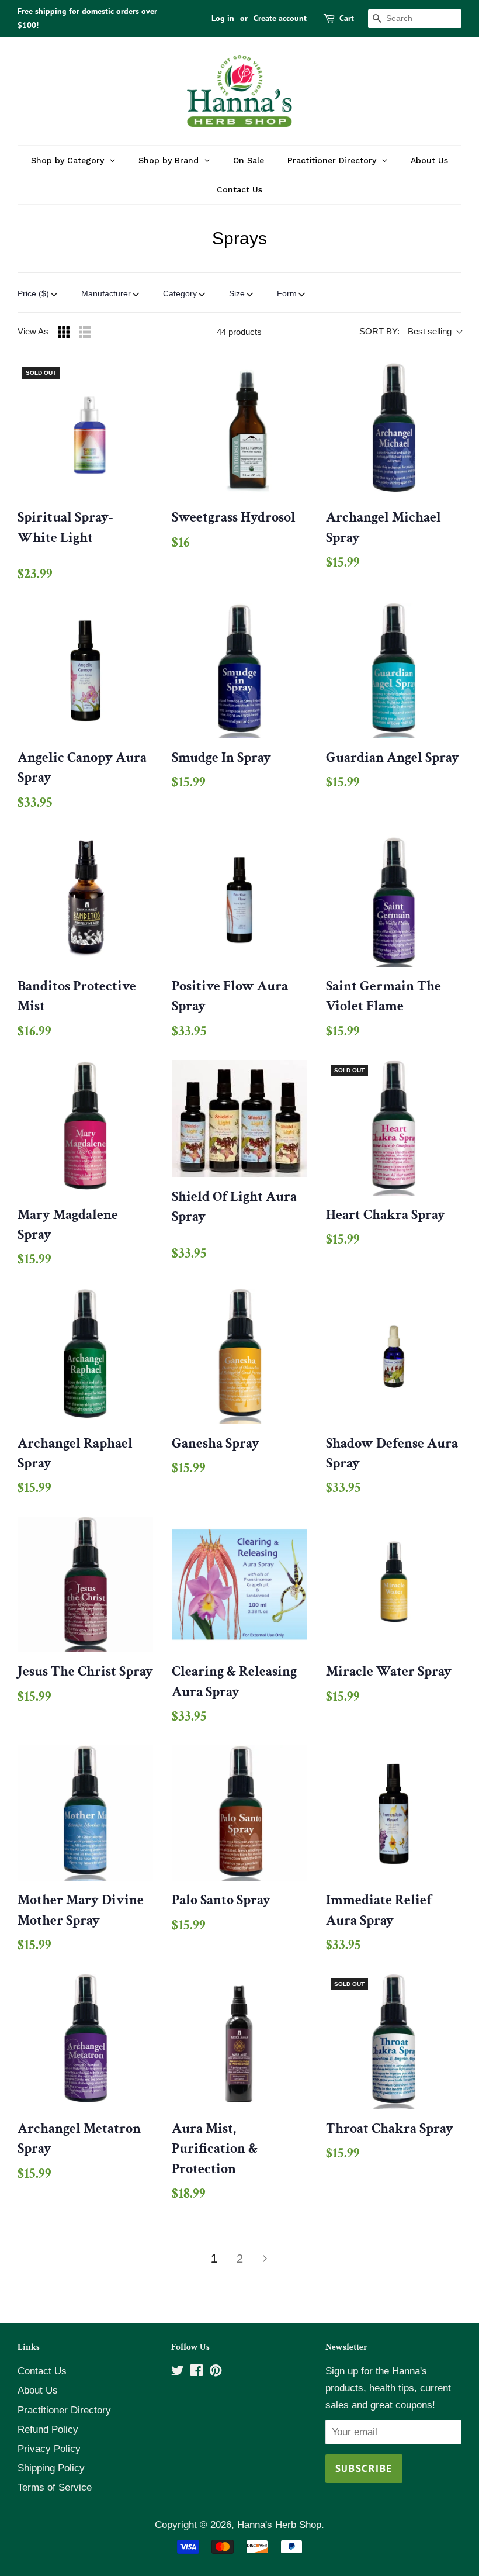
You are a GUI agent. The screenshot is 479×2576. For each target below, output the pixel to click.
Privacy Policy (49, 2449)
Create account (280, 18)
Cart (347, 18)
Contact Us (42, 2371)
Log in (223, 18)
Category (180, 293)
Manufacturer (106, 293)
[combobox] (415, 19)
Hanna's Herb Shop (279, 2525)
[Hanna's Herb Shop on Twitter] (178, 2372)
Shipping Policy (51, 2468)
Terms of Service (55, 2487)
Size (237, 293)
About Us (38, 2390)
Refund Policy (48, 2430)
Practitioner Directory (64, 2410)
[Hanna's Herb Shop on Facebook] (197, 2372)
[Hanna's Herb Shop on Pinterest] (216, 2372)
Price (33, 293)
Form (287, 293)
